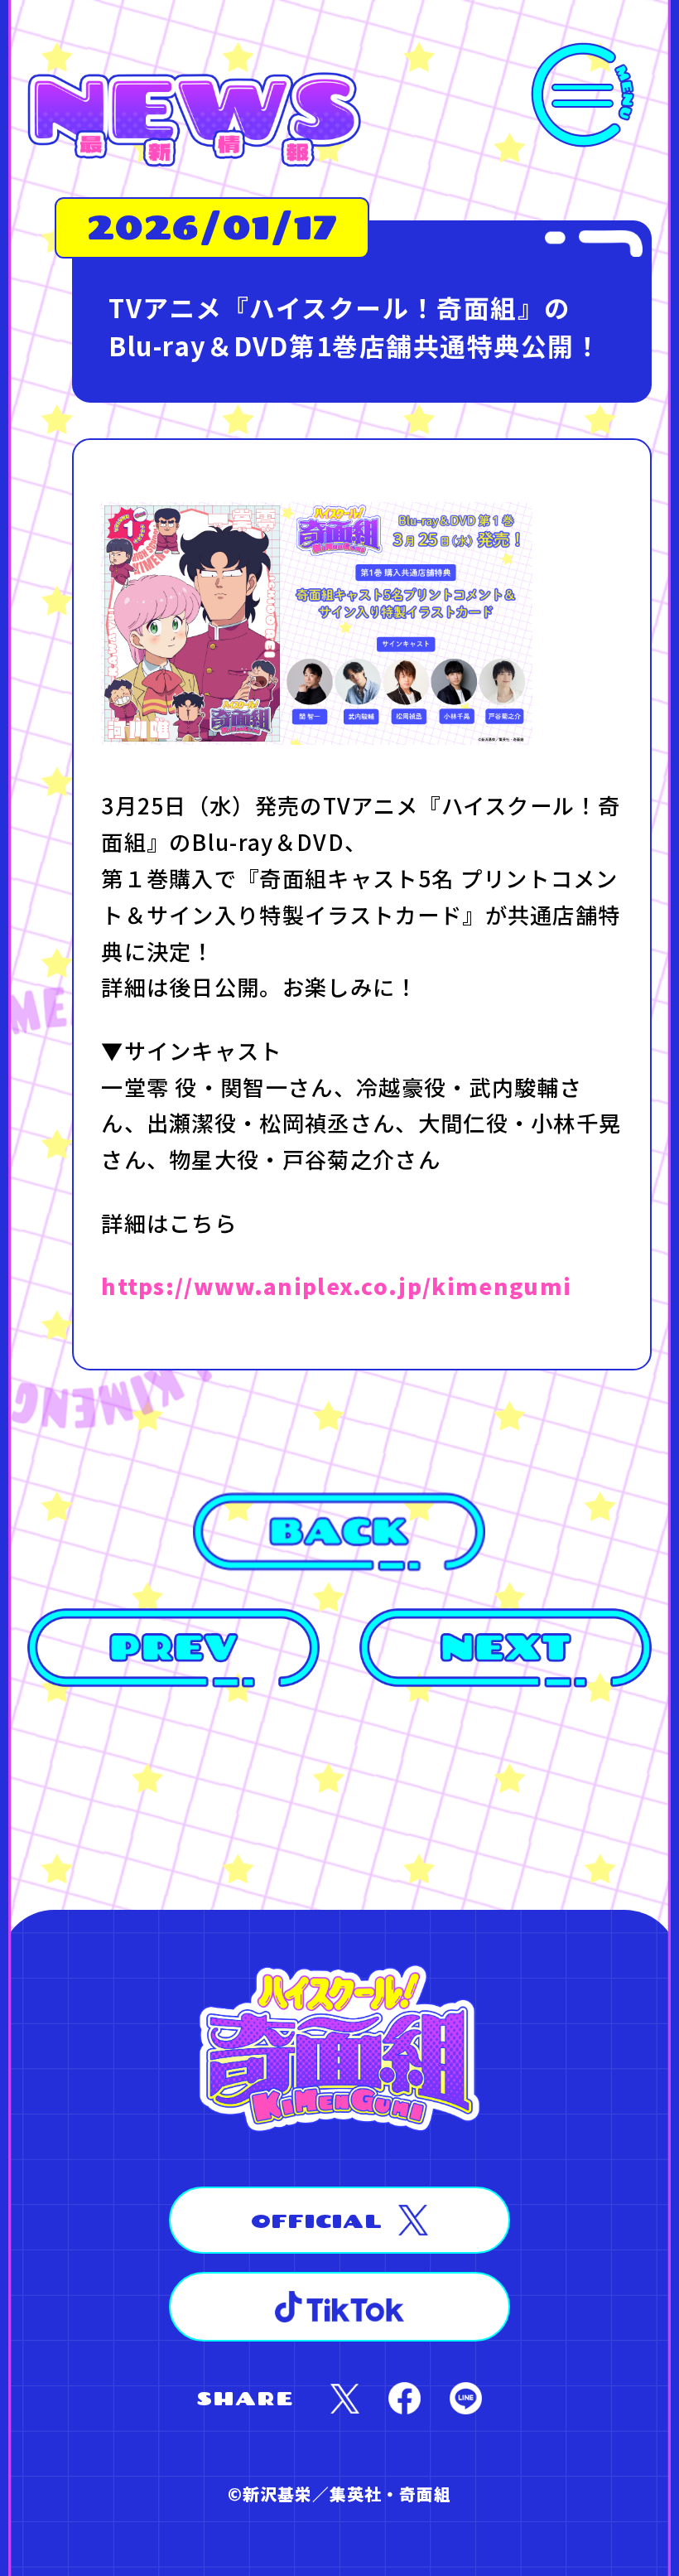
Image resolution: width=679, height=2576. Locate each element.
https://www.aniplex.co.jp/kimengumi (336, 1286)
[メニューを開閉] (583, 95)
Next (506, 1648)
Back (339, 1532)
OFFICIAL (317, 2221)
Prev (173, 1648)
